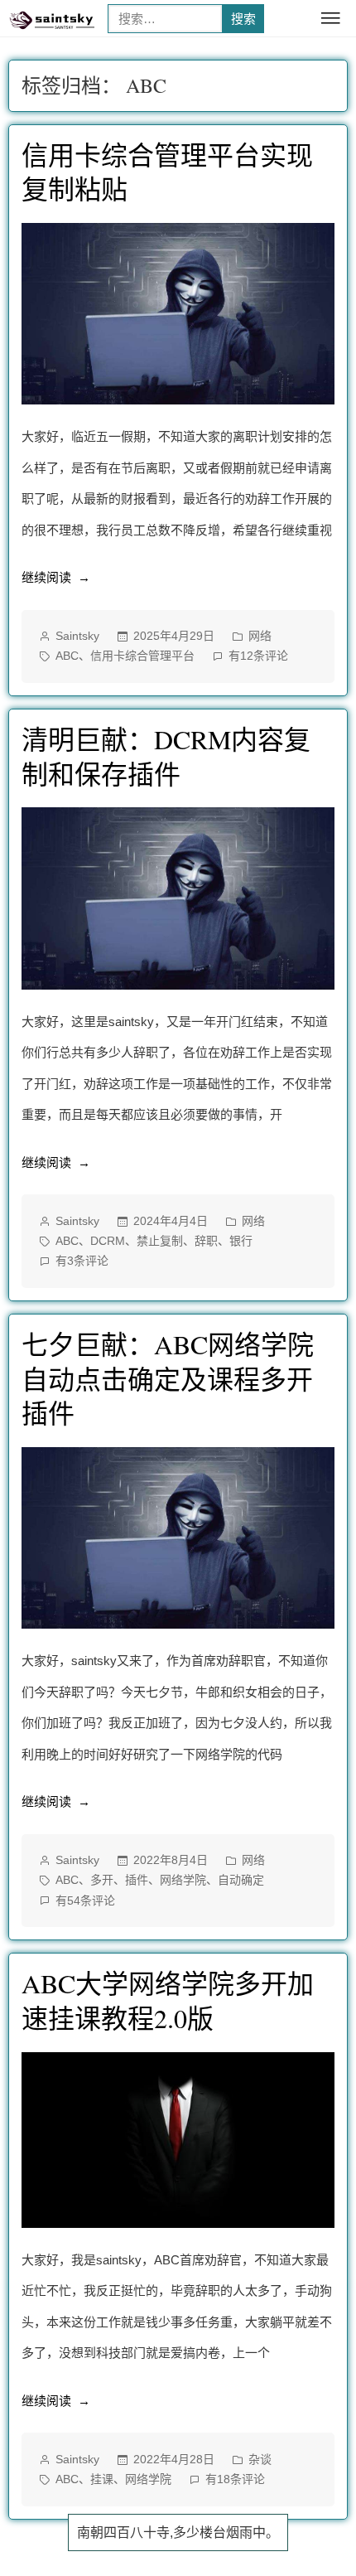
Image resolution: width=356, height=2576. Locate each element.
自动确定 (241, 1880)
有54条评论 (85, 1902)
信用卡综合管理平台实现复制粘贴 (167, 172)
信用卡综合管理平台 (142, 656)
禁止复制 (160, 1241)
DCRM (108, 1241)
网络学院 (183, 1880)
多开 (102, 1880)
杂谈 (260, 2459)
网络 (260, 636)
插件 (137, 1880)
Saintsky (77, 636)
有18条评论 (235, 2481)
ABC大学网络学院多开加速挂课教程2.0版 (168, 2000)
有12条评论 (258, 657)
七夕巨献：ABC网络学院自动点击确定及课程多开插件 (168, 1378)
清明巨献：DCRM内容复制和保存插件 (166, 756)
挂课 (102, 2479)
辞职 (206, 1241)
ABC (67, 656)
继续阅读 (54, 581)
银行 (241, 1241)
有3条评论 (82, 1262)
